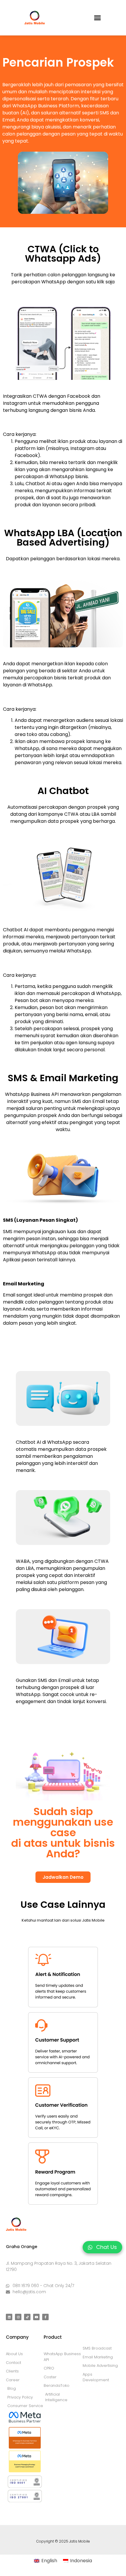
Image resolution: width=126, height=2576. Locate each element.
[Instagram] (18, 2317)
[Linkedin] (9, 2317)
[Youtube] (36, 2317)
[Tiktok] (27, 2317)
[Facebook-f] (45, 2317)
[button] (98, 18)
